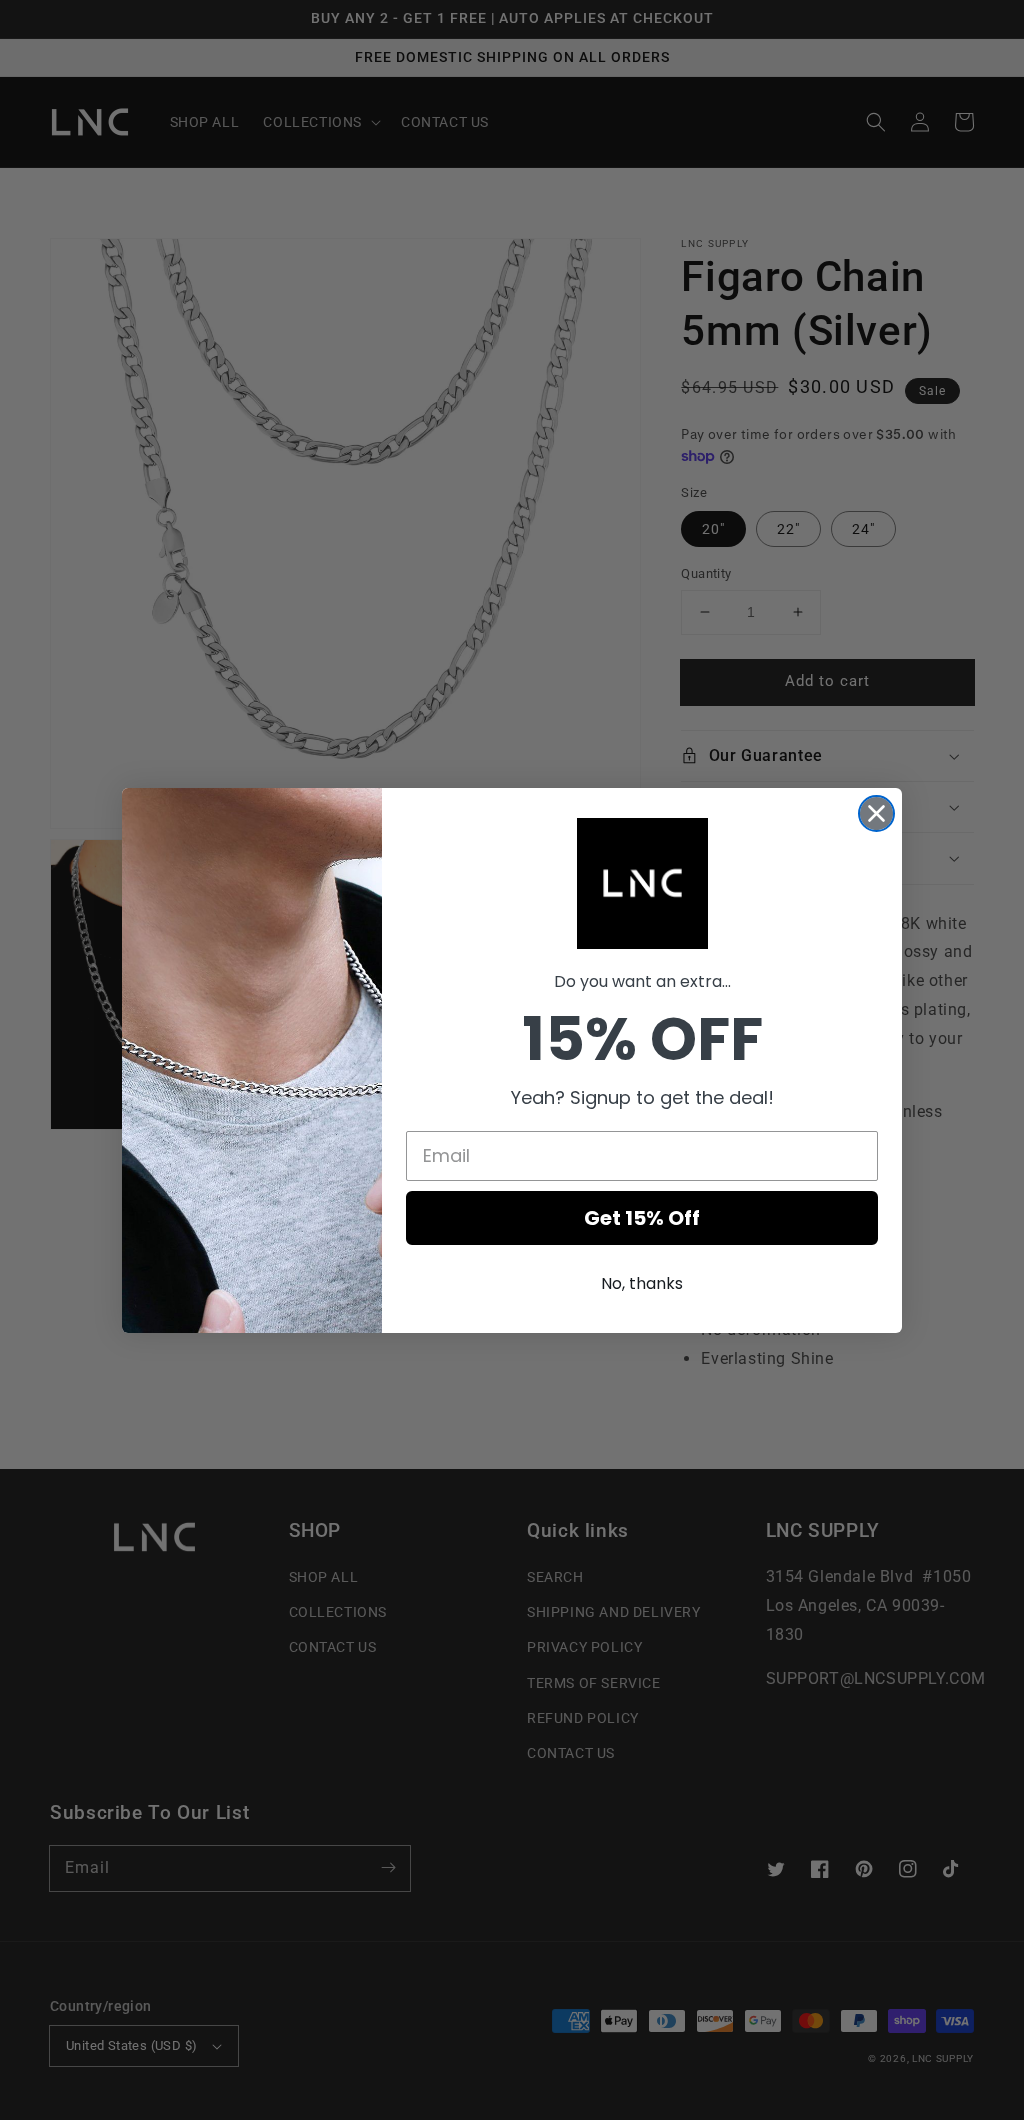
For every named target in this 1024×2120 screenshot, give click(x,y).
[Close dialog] (876, 813)
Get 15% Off (642, 1218)
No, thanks (642, 1283)
